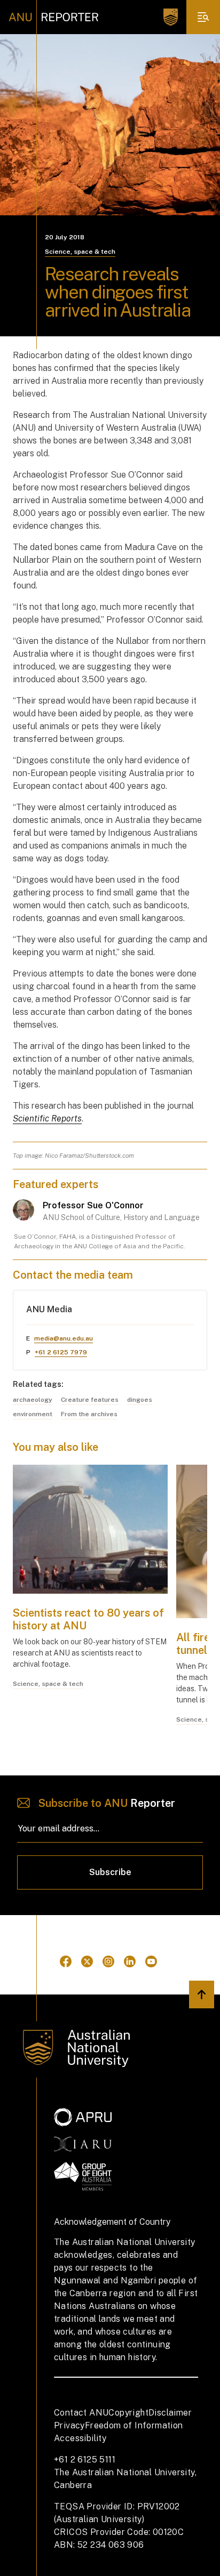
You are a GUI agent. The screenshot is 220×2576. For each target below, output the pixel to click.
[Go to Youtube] (151, 1961)
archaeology (33, 1400)
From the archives (89, 1414)
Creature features (90, 1400)
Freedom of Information (134, 2425)
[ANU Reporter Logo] (54, 17)
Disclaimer (170, 2413)
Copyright (128, 2413)
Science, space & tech (80, 252)
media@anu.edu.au (64, 1338)
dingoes (140, 1400)
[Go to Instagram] (108, 1961)
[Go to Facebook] (66, 1961)
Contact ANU (81, 2413)
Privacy (69, 2425)
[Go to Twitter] (87, 1961)
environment (33, 1414)
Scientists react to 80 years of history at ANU (88, 1619)
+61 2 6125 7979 (61, 1352)
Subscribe (110, 1872)
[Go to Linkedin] (130, 1961)
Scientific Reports (47, 1119)
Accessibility (80, 2438)
